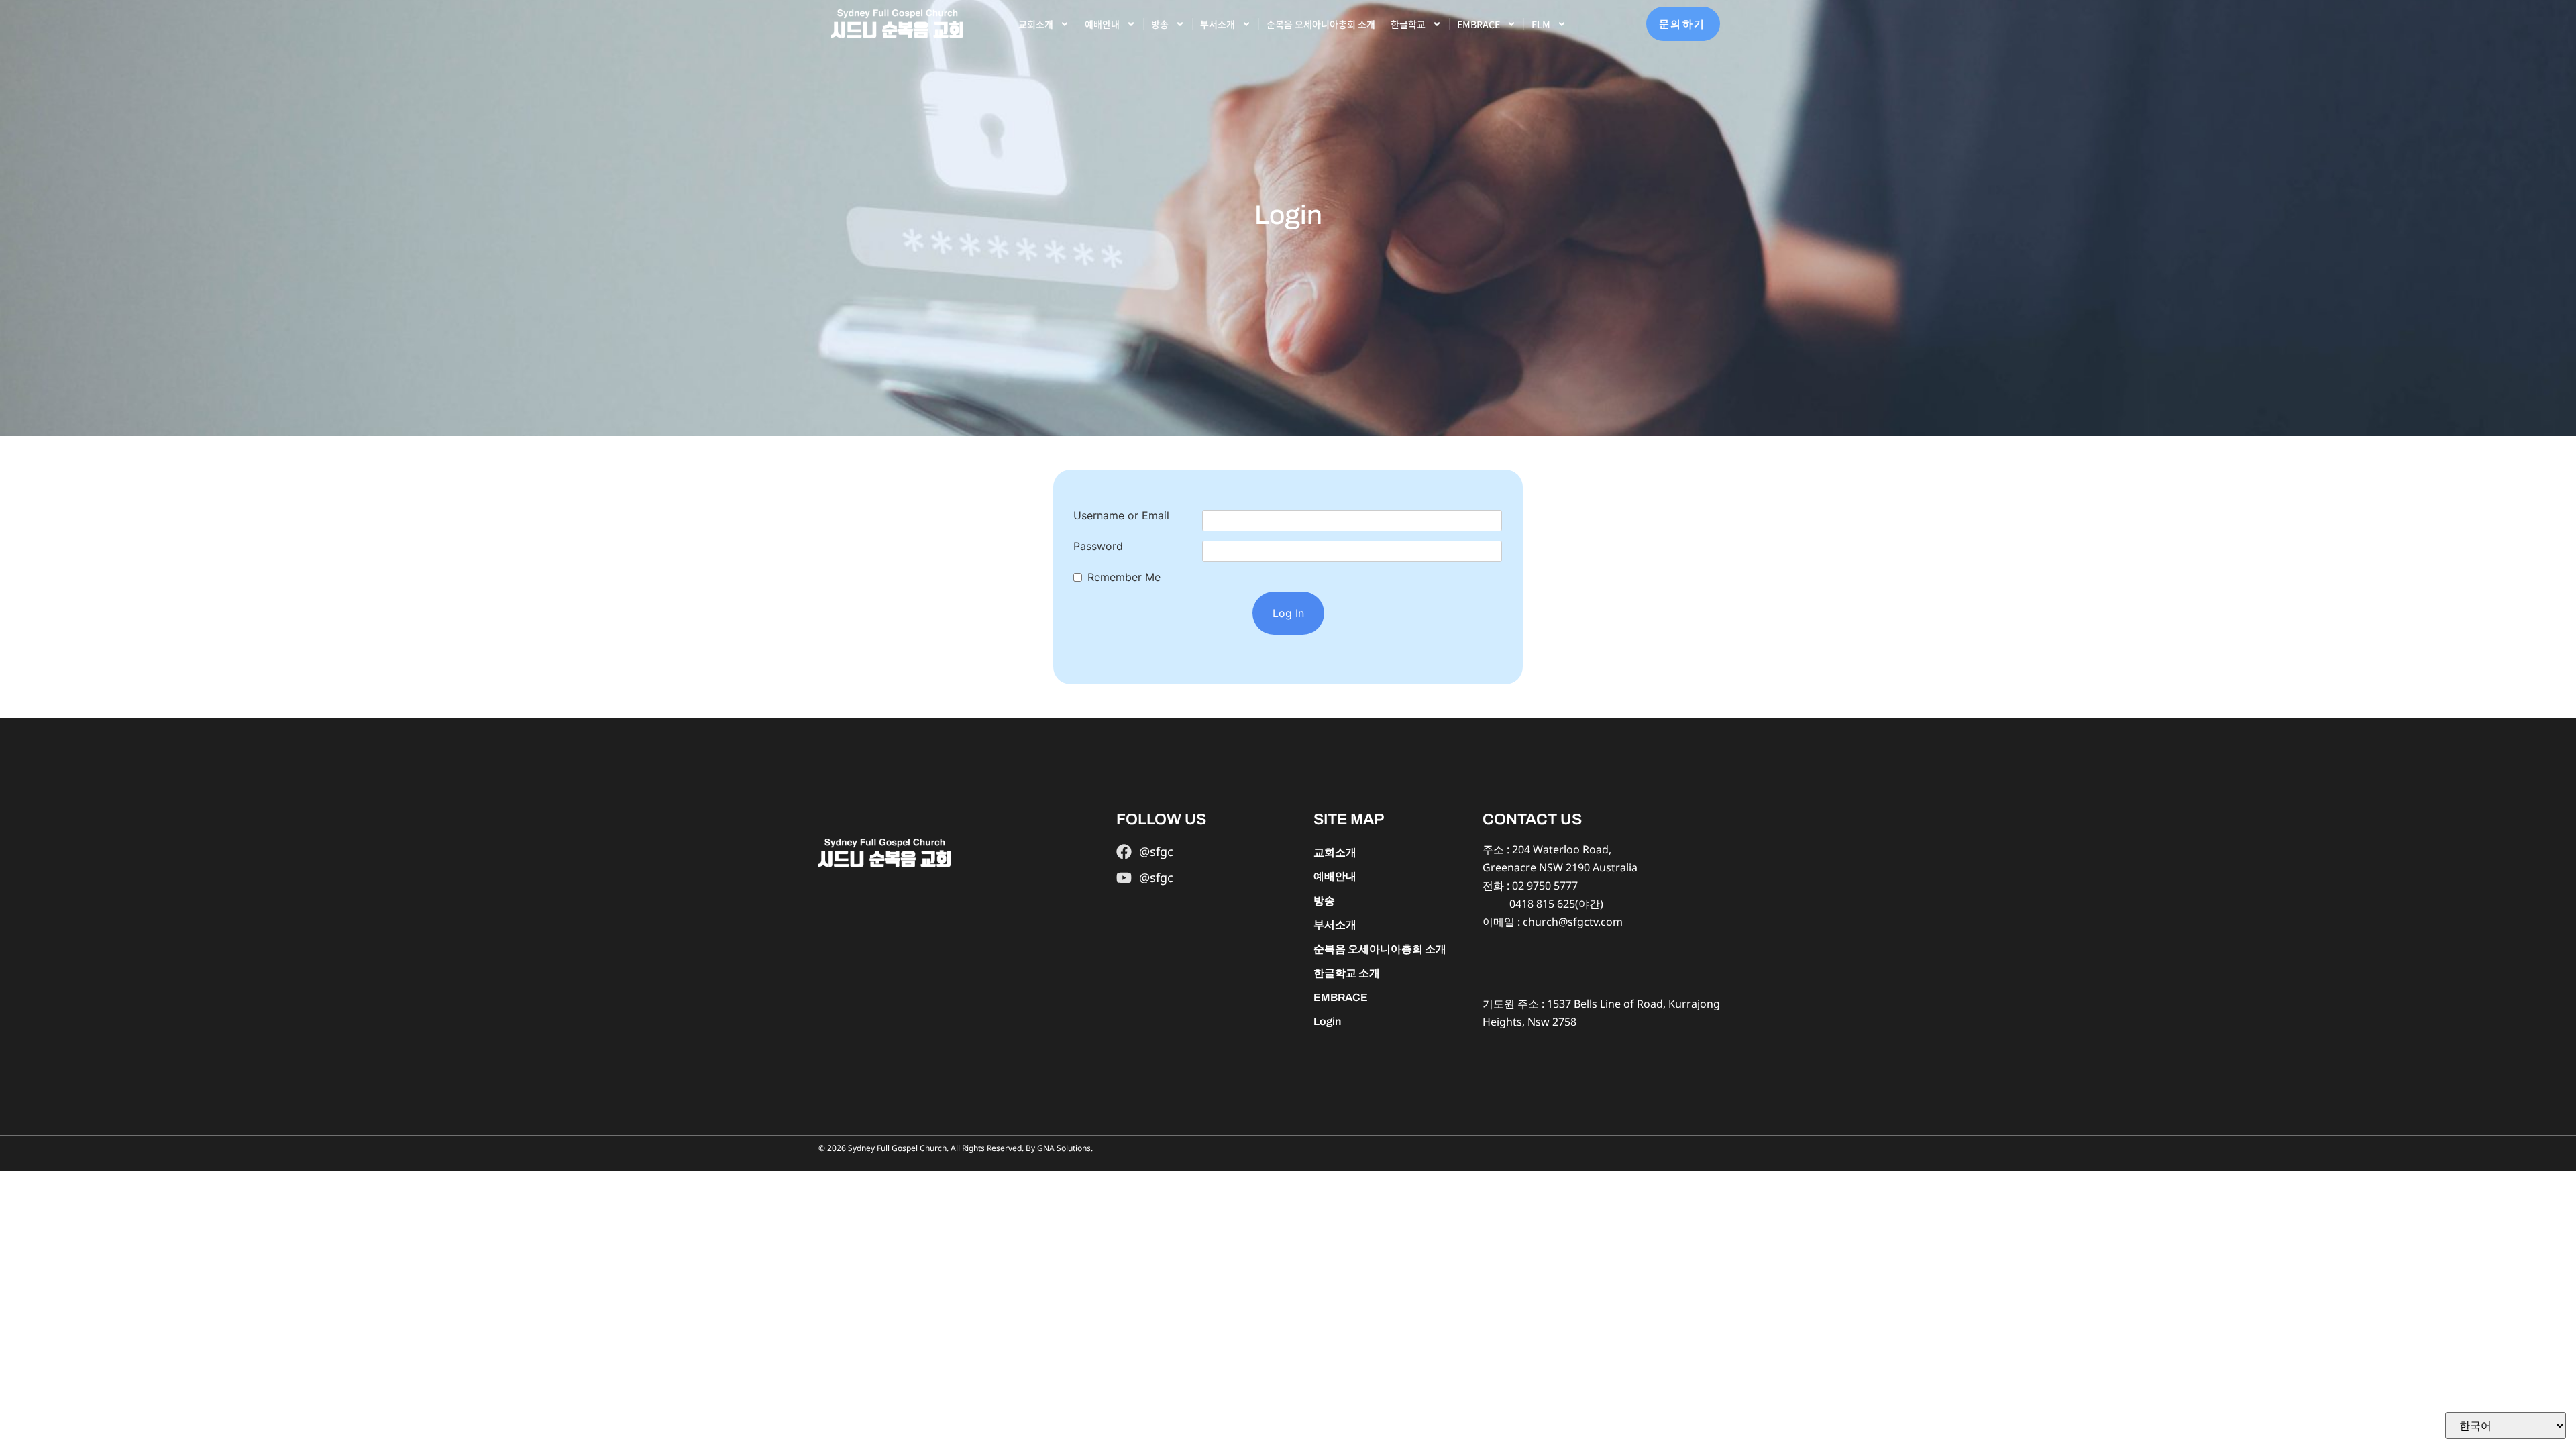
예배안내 (1102, 24)
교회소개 (1036, 24)
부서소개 (1218, 24)
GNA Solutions (1064, 1148)
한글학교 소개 (1347, 973)
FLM (1541, 24)
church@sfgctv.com (1573, 922)
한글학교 (1408, 24)
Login (1327, 1021)
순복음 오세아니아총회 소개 (1321, 24)
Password (1098, 546)
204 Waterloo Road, (1562, 849)
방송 (1160, 24)
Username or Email (1121, 515)
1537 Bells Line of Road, (1606, 1004)
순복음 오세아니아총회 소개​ (1380, 949)
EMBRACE (1479, 24)
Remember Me (1124, 577)
